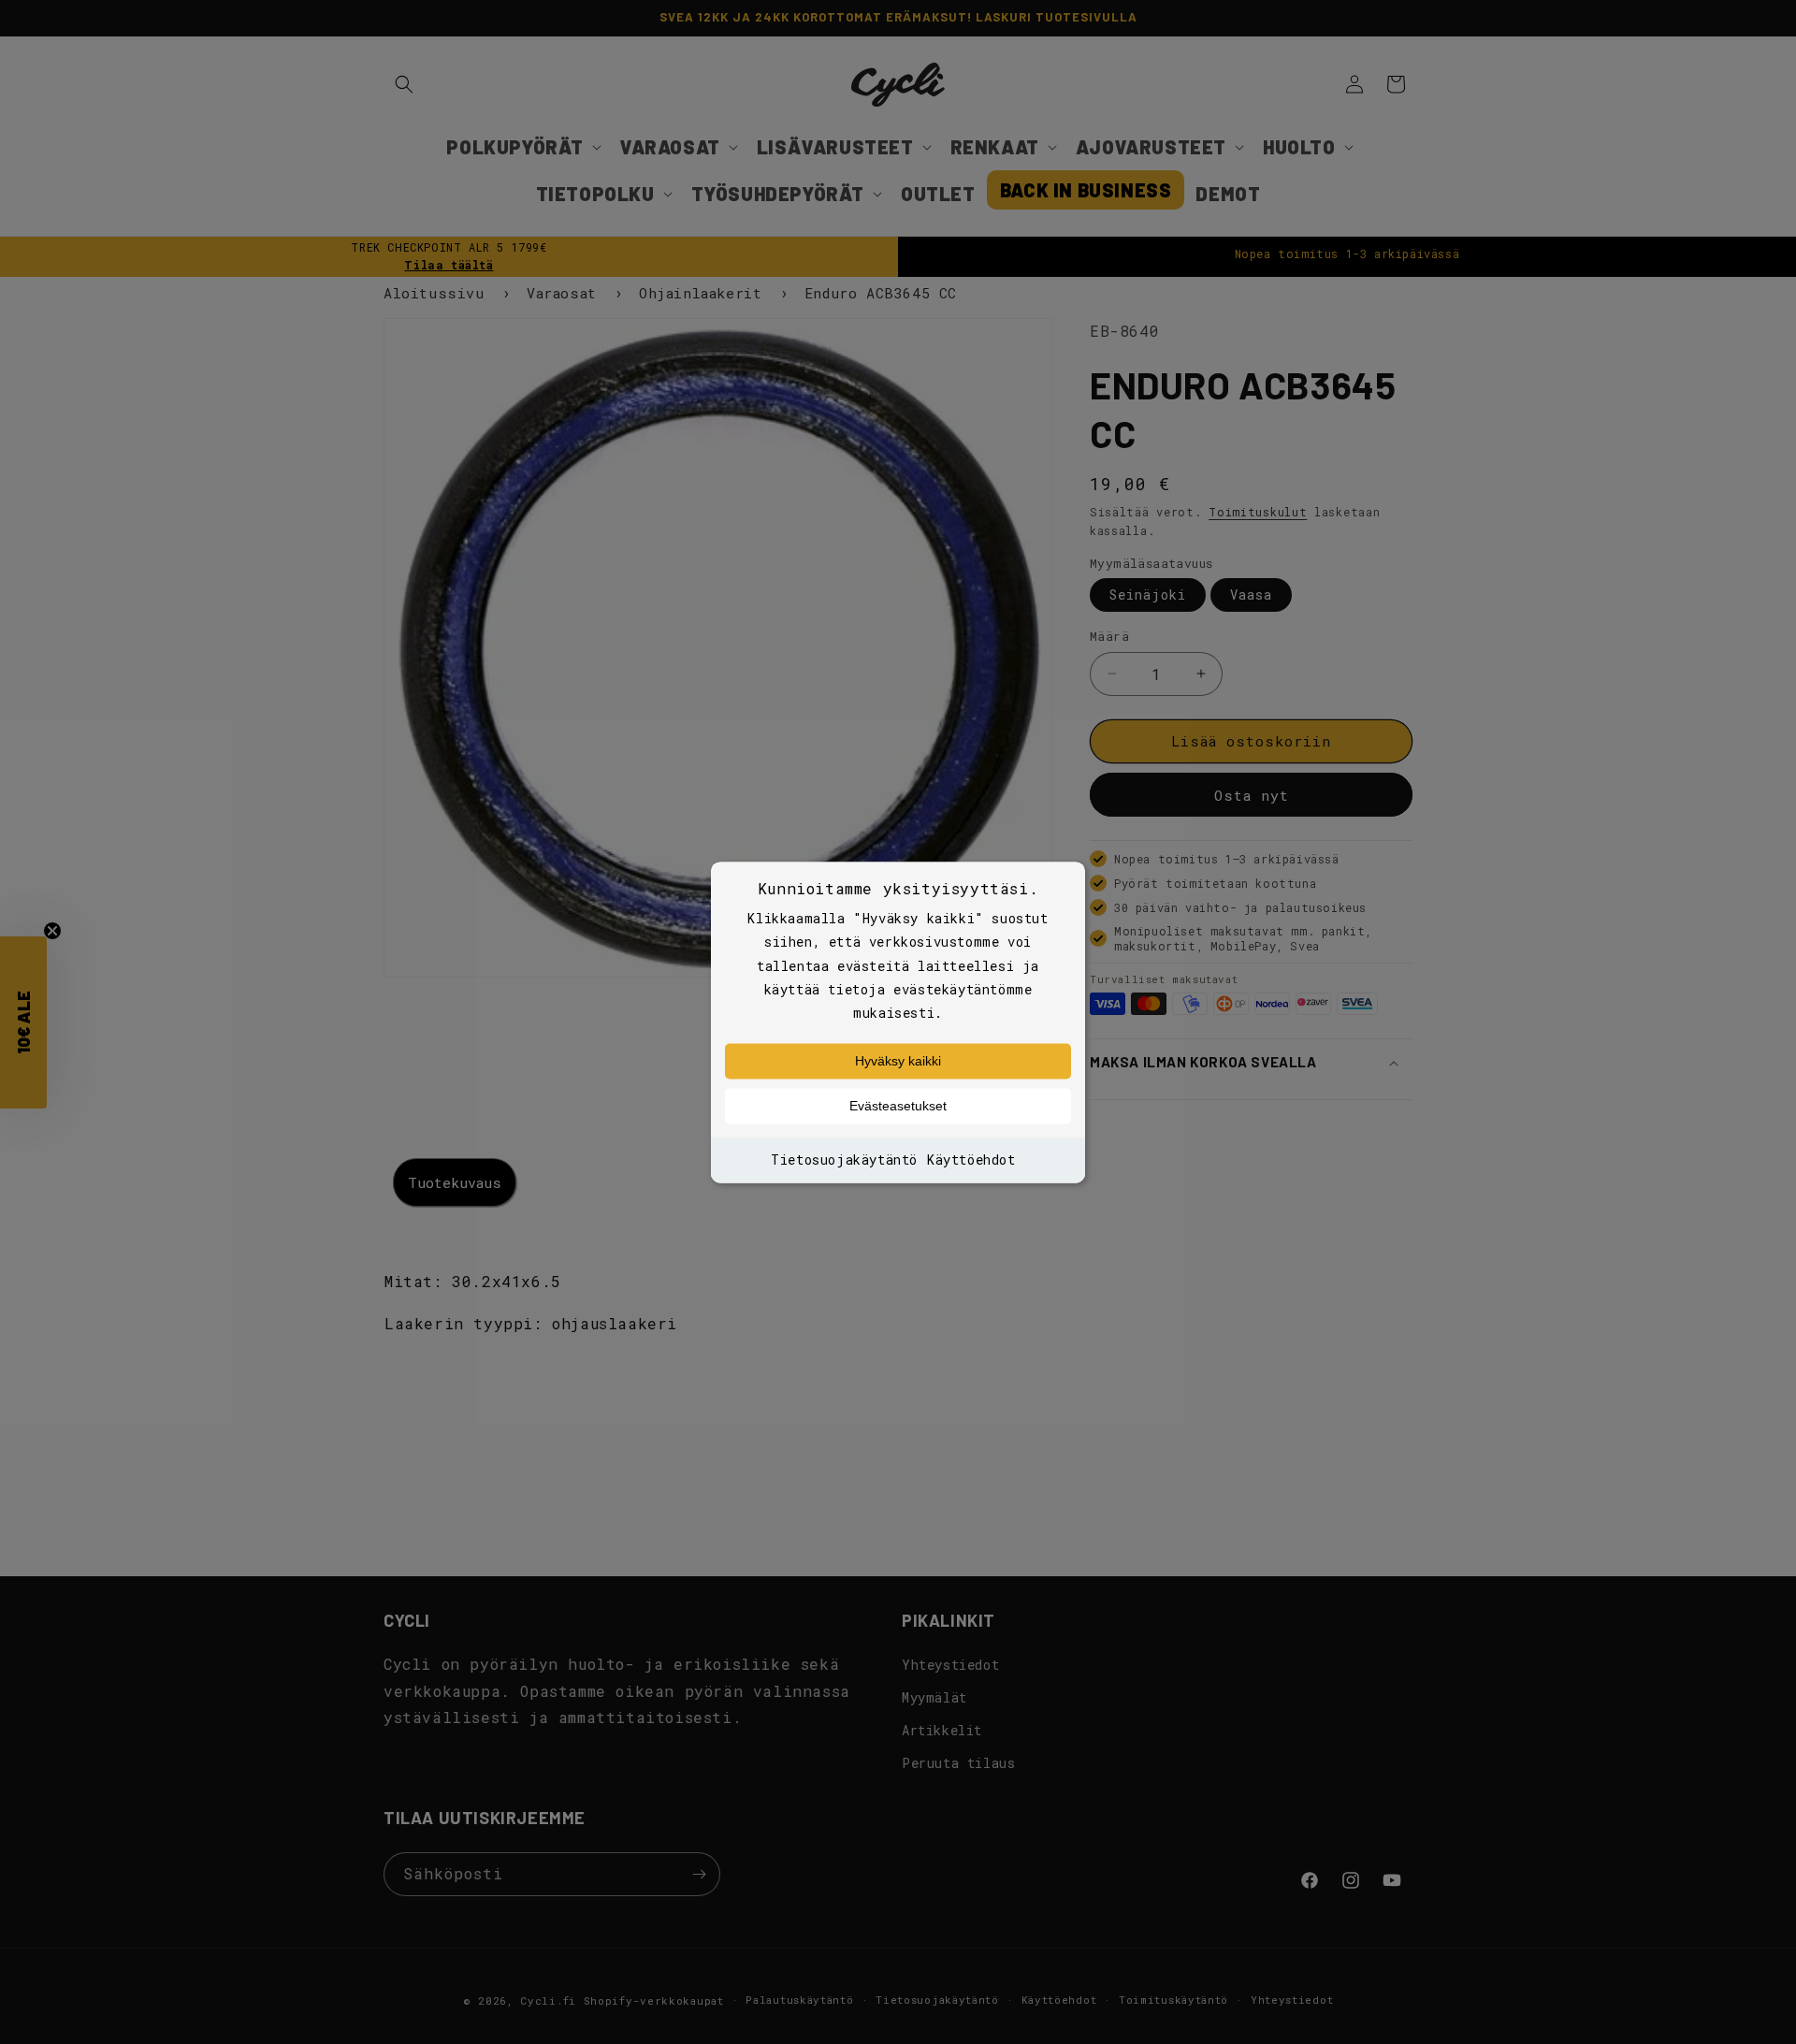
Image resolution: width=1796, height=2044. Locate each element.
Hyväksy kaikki (898, 1062)
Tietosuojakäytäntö (844, 1160)
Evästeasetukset (898, 1107)
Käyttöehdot (971, 1160)
